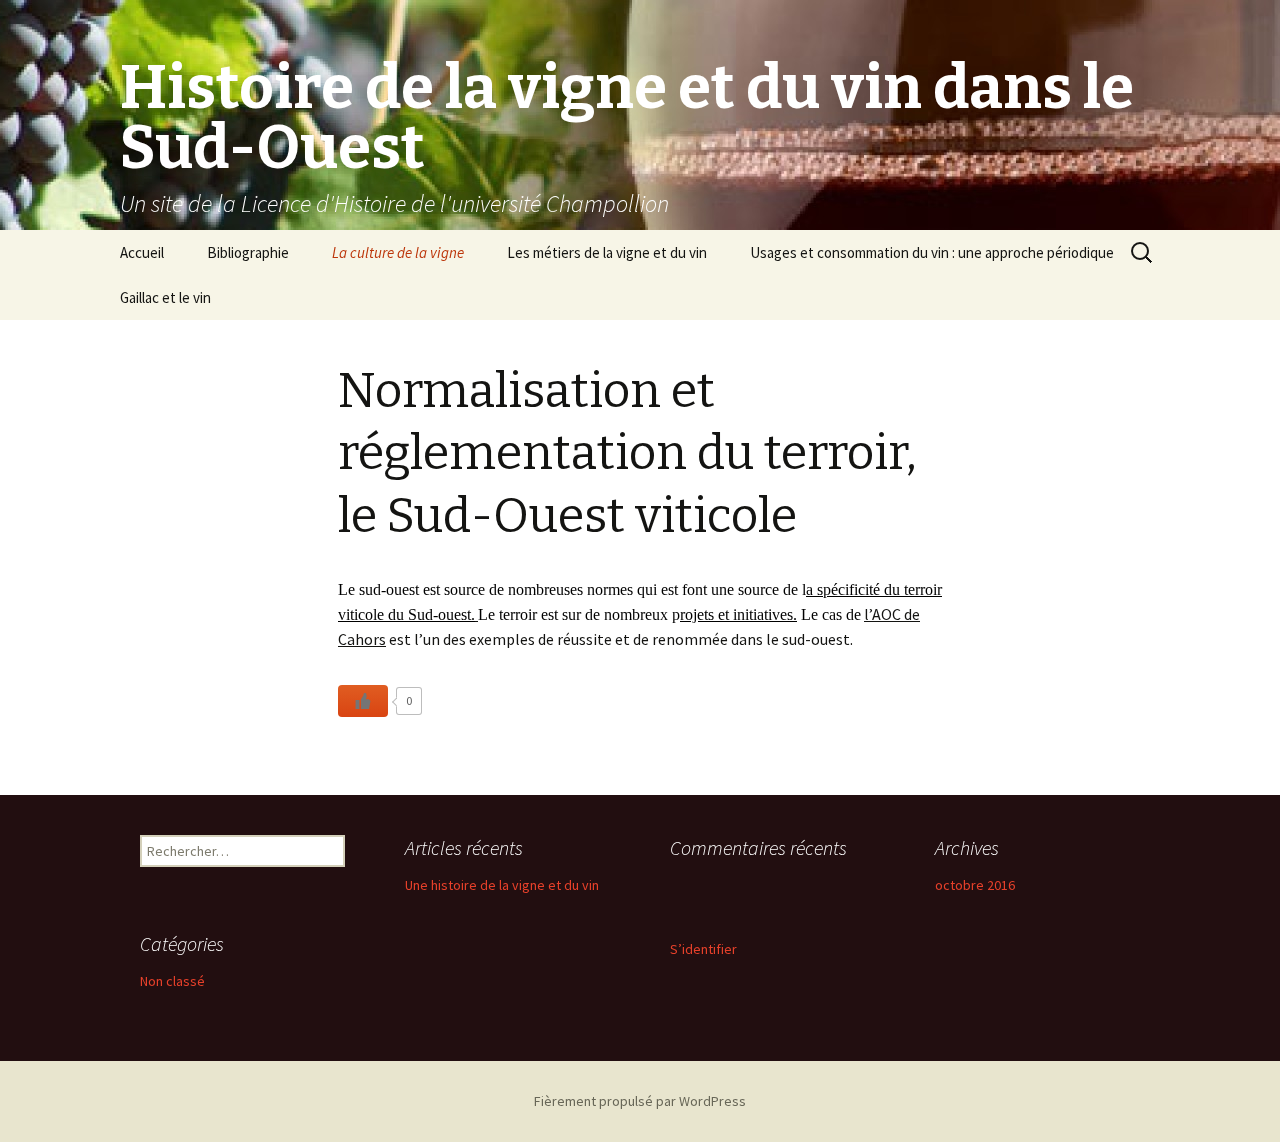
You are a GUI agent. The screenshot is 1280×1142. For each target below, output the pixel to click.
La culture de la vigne (398, 252)
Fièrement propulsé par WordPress (640, 1101)
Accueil (142, 252)
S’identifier (703, 949)
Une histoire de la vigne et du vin (502, 885)
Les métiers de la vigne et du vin (607, 252)
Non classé (172, 981)
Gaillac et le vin (165, 297)
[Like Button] (363, 701)
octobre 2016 (975, 885)
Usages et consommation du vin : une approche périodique (932, 252)
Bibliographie (248, 252)
